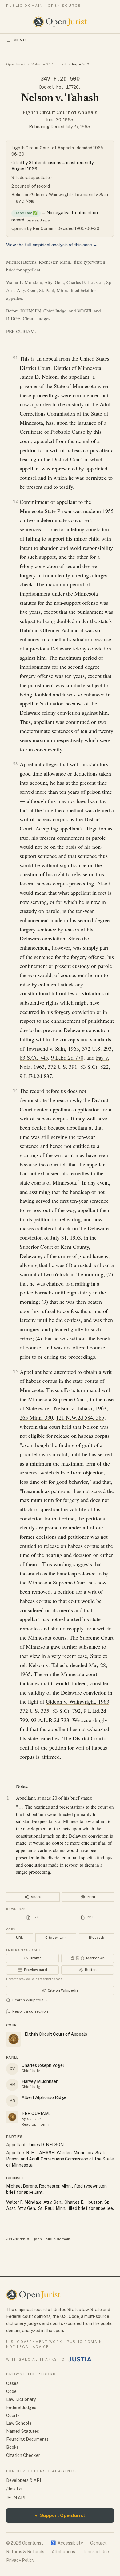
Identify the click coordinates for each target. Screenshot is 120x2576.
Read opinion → (36, 2124)
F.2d (62, 64)
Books (12, 2447)
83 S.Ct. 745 (34, 1057)
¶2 (15, 501)
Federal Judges (21, 2407)
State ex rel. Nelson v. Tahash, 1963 (66, 1408)
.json (38, 2239)
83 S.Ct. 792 (66, 1711)
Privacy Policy (20, 2560)
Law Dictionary (21, 2399)
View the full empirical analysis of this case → (52, 245)
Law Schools (19, 2423)
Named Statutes (23, 2431)
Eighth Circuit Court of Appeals (60, 113)
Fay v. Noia (24, 201)
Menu (20, 40)
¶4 (15, 1090)
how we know (39, 220)
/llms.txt (14, 2489)
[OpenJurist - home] (60, 22)
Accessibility (67, 2543)
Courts (13, 2415)
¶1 (15, 358)
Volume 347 (42, 64)
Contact (98, 2543)
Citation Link (56, 1938)
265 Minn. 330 (36, 1417)
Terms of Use (96, 2552)
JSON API (16, 2498)
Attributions (63, 2552)
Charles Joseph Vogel (43, 2065)
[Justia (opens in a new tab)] (80, 2359)
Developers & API (24, 2480)
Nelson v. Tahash (48, 1665)
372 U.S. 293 (97, 1048)
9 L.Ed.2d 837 (36, 1076)
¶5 (15, 1371)
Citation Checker (23, 2455)
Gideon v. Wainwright (51, 195)
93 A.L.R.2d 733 (50, 1720)
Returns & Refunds (25, 2552)
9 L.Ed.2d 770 (67, 1057)
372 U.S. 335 (34, 1711)
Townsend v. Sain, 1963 (52, 1048)
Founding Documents (27, 2439)
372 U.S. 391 (62, 1067)
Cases (12, 2383)
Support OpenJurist (60, 2515)
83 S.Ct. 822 (94, 1067)
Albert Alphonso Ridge (44, 2097)
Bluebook (96, 1938)
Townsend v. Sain (91, 195)
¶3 (15, 764)
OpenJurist (16, 64)
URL (19, 1938)
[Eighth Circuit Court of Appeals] (12, 2117)
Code (11, 2391)
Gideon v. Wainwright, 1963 (78, 1701)
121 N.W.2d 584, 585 (80, 1417)
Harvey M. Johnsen (40, 2081)
